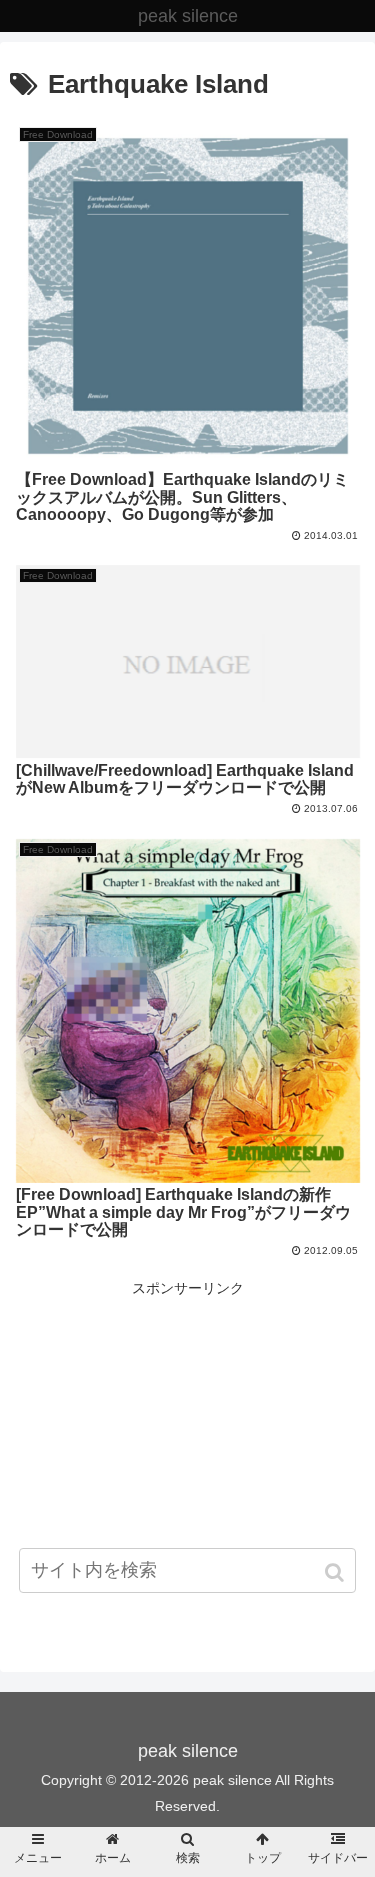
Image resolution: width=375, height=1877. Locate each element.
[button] (336, 1572)
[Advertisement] (187, 1441)
